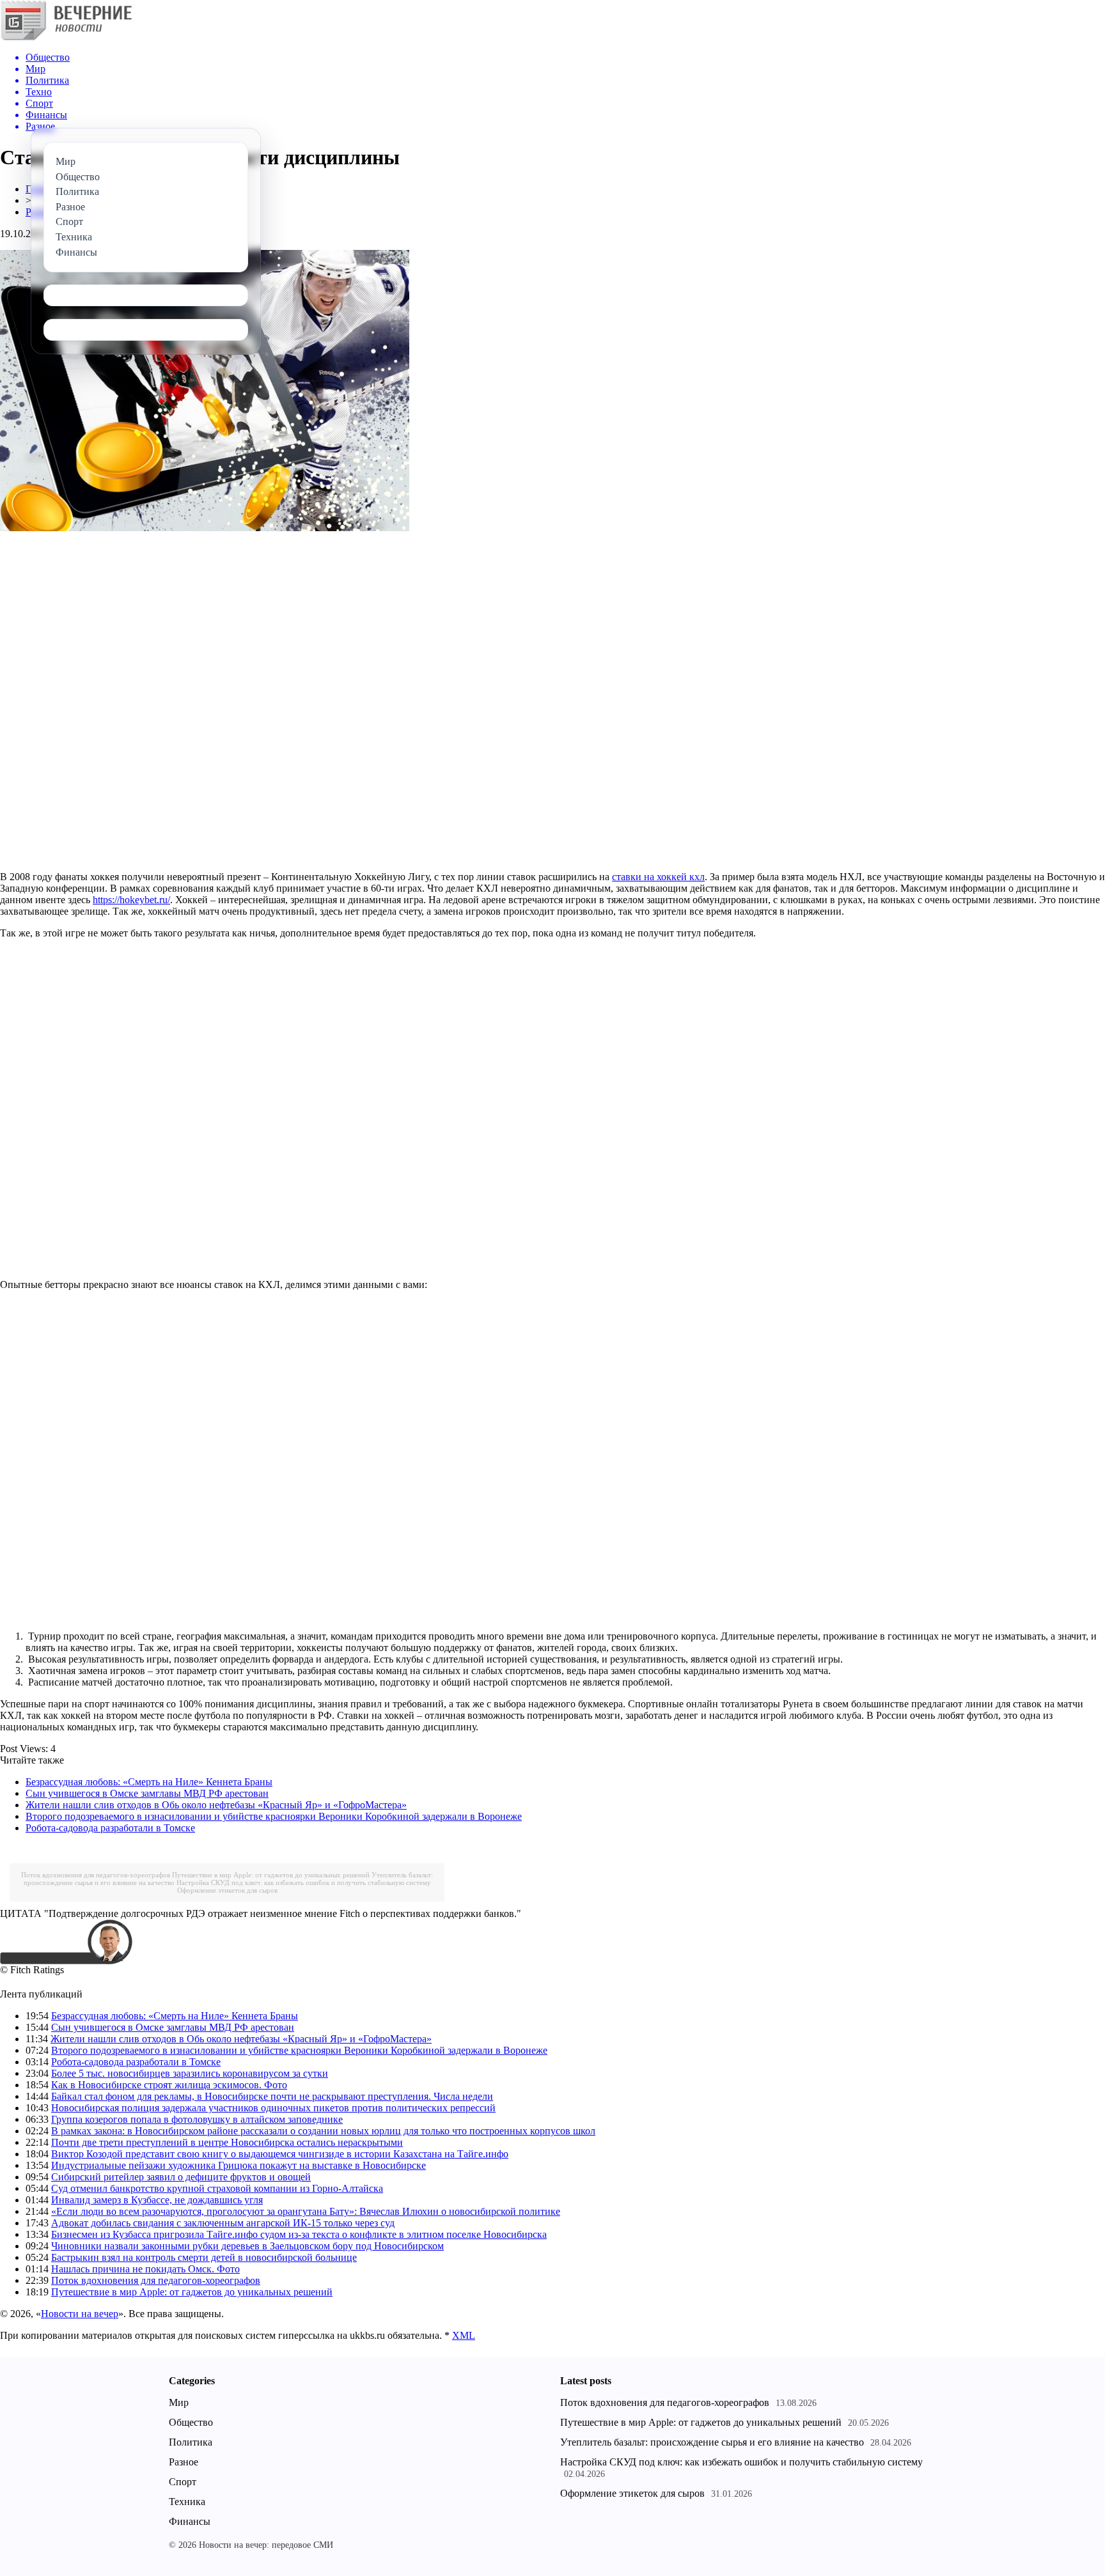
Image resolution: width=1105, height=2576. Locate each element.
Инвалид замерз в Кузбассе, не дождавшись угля (157, 2200)
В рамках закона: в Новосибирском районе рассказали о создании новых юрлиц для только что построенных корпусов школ (323, 2131)
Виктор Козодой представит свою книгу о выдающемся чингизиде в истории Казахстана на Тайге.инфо (280, 2154)
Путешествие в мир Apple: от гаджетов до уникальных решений (271, 1875)
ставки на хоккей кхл (658, 877)
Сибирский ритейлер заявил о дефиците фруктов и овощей (181, 2177)
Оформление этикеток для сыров (227, 1890)
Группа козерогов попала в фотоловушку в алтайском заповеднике (197, 2119)
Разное (184, 2462)
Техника (187, 2502)
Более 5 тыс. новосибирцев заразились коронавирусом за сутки (190, 2073)
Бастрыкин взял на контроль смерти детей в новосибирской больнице (204, 2257)
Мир (179, 2402)
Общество (191, 2422)
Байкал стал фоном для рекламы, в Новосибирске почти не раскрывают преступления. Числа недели (272, 2096)
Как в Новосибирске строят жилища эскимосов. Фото (169, 2085)
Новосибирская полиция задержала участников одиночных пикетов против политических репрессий (273, 2108)
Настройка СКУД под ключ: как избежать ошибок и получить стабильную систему (304, 1882)
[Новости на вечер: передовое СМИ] (66, 38)
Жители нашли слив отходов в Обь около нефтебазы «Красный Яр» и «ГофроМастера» (216, 1805)
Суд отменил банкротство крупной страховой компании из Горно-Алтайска (217, 2188)
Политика (191, 2442)
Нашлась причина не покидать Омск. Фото (145, 2269)
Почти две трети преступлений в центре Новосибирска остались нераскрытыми (227, 2142)
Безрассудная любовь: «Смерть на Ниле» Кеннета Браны (149, 1782)
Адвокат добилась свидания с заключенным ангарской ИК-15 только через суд (223, 2223)
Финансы (190, 2521)
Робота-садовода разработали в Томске (110, 1828)
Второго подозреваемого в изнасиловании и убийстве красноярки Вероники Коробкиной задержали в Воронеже (274, 1816)
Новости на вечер (80, 2314)
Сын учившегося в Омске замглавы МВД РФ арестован (147, 1793)
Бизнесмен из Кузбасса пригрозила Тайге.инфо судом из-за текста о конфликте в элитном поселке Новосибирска (299, 2234)
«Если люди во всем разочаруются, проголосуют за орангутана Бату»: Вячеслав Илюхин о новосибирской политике (306, 2211)
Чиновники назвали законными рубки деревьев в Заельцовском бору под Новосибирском (247, 2246)
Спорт (183, 2482)
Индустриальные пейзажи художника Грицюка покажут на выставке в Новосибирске (239, 2165)
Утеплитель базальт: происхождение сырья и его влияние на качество (712, 2442)
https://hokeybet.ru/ (131, 900)
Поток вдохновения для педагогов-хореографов (96, 1875)
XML (464, 2335)
